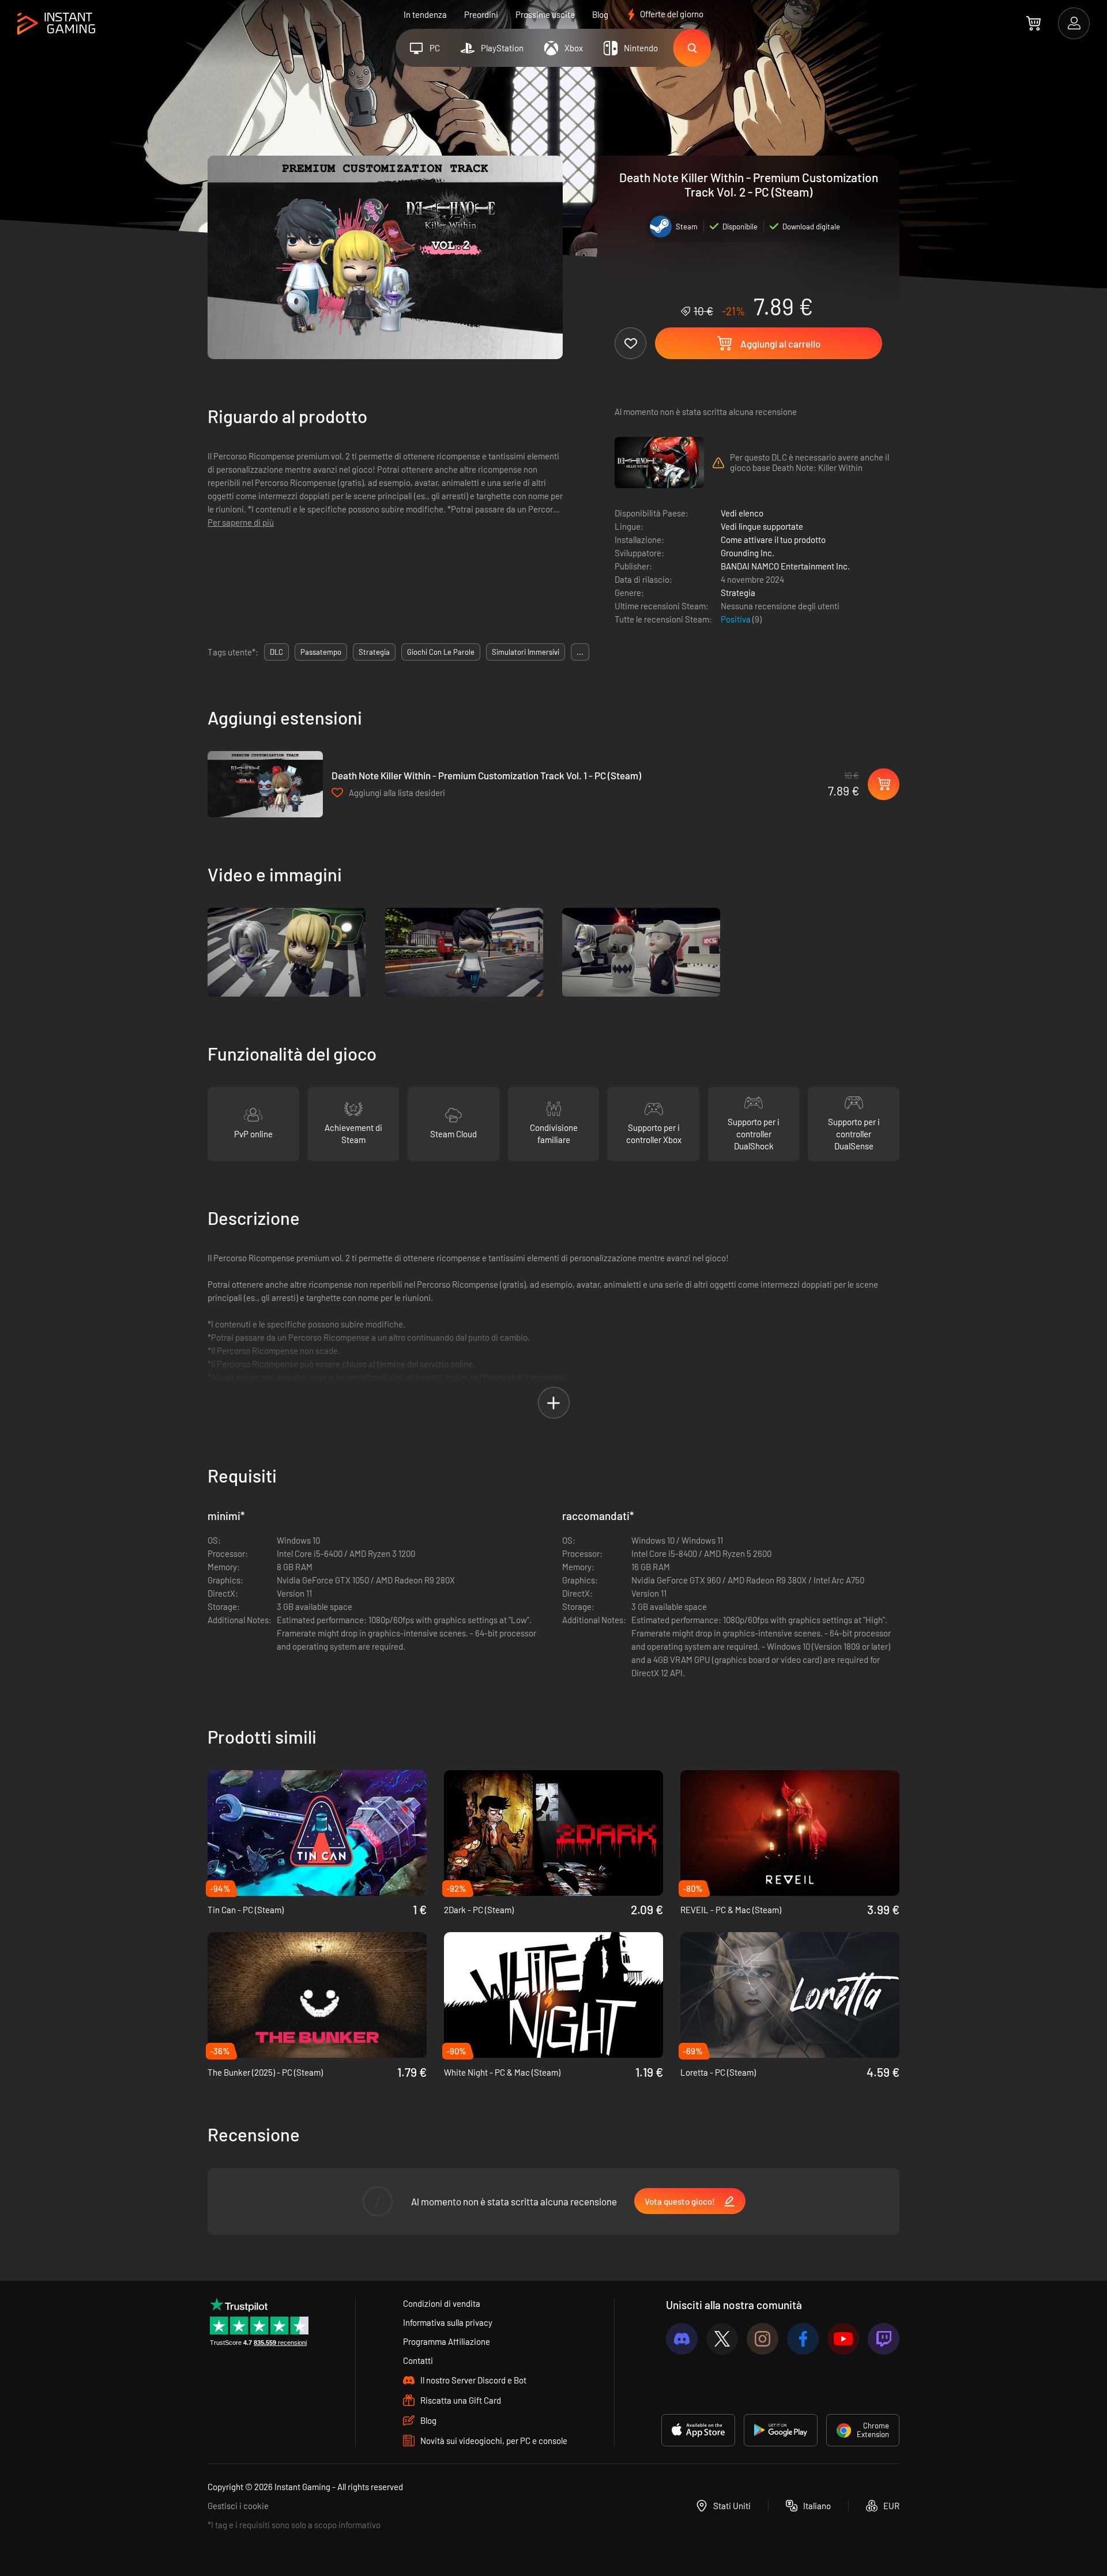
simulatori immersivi (526, 652)
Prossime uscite (545, 14)
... (580, 652)
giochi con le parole (441, 652)
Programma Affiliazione (447, 2341)
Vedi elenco (742, 513)
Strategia (738, 593)
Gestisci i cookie (238, 2506)
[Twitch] (884, 2339)
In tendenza (425, 14)
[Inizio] (56, 24)
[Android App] (781, 2430)
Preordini (481, 14)
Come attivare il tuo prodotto (773, 540)
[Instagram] (763, 2339)
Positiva (737, 619)
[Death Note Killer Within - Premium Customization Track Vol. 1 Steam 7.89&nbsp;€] (265, 784)
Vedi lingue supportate (762, 526)
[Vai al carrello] (1033, 23)
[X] (722, 2339)
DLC (276, 652)
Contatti (418, 2360)
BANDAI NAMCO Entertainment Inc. (785, 566)
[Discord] (682, 2339)
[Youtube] (843, 2339)
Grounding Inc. (748, 553)
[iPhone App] (698, 2430)
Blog (600, 14)
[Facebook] (803, 2339)
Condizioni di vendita (442, 2303)
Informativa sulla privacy (448, 2322)
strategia (374, 652)
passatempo (321, 652)
